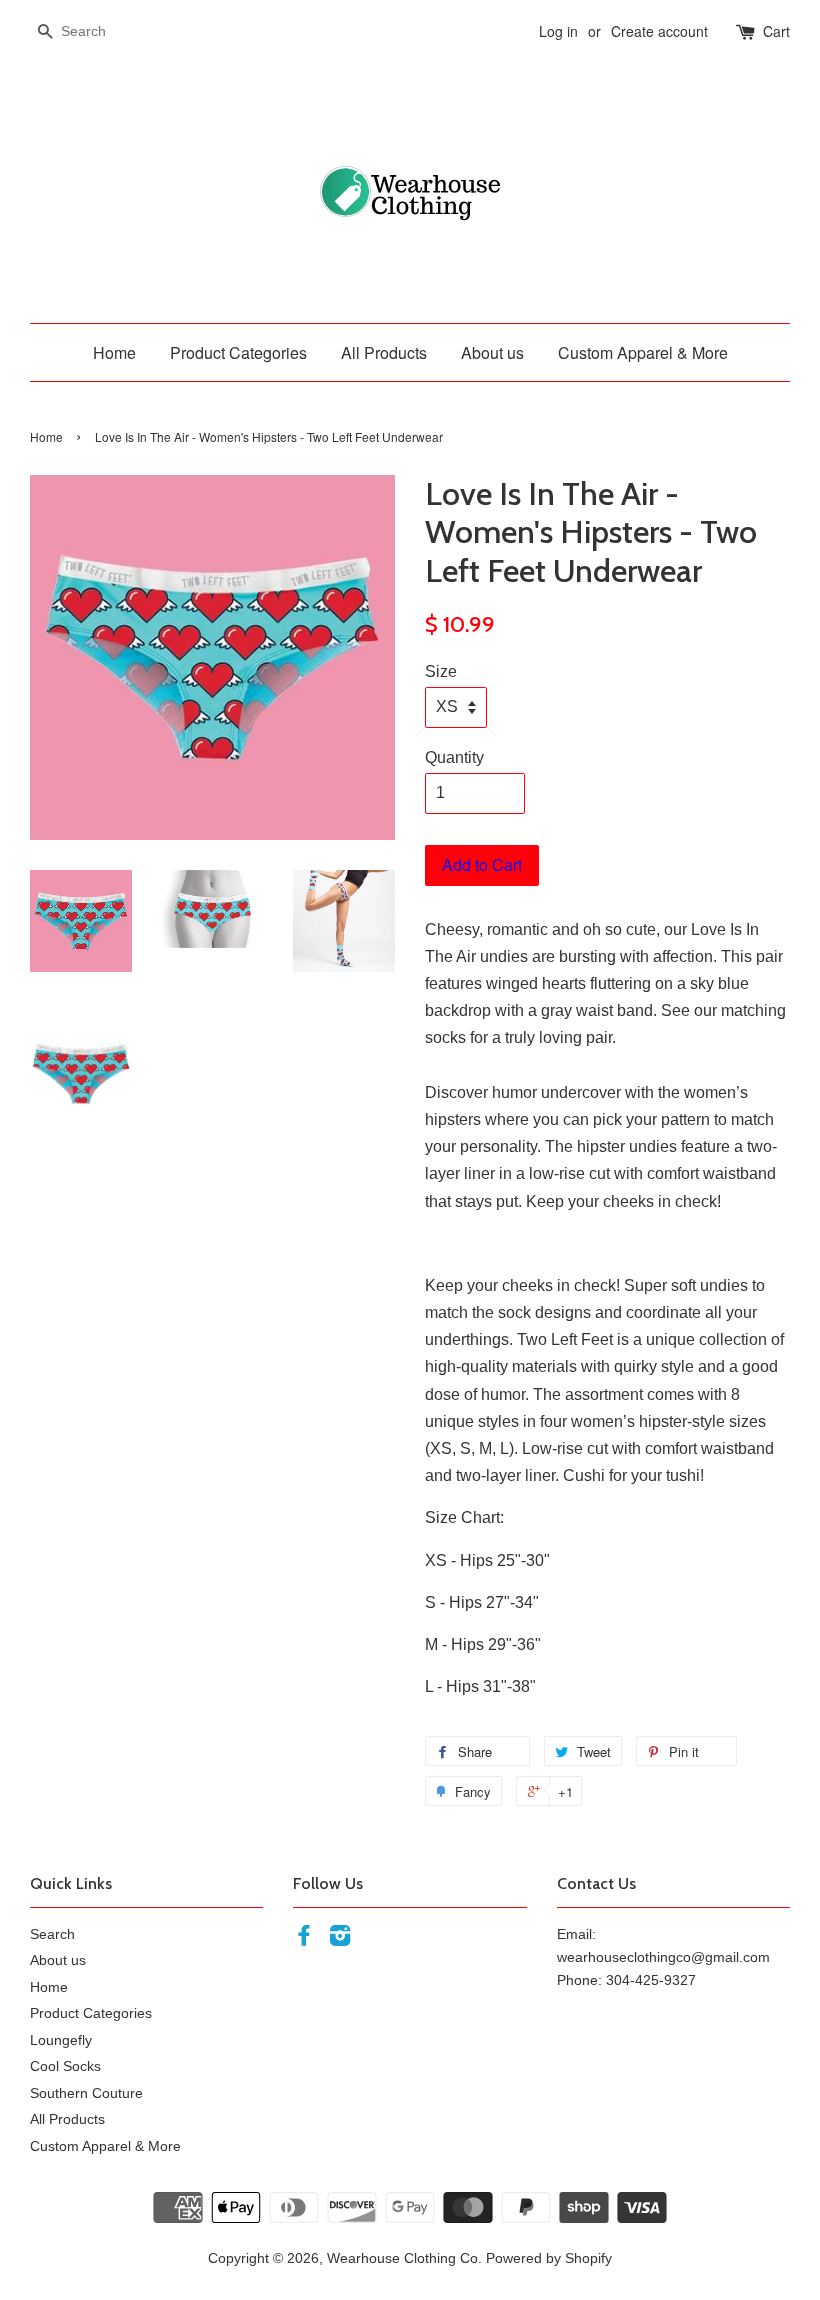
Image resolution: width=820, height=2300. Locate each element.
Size (441, 671)
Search (52, 1934)
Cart (776, 31)
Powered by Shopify (549, 2258)
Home (114, 352)
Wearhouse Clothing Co (402, 2258)
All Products (384, 352)
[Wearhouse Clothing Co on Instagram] (340, 1939)
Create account (659, 31)
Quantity (454, 757)
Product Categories (238, 352)
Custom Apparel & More (643, 352)
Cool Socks (65, 2066)
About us (492, 352)
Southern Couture (86, 2093)
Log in (558, 31)
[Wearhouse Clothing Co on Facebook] (304, 1939)
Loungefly (61, 2040)
